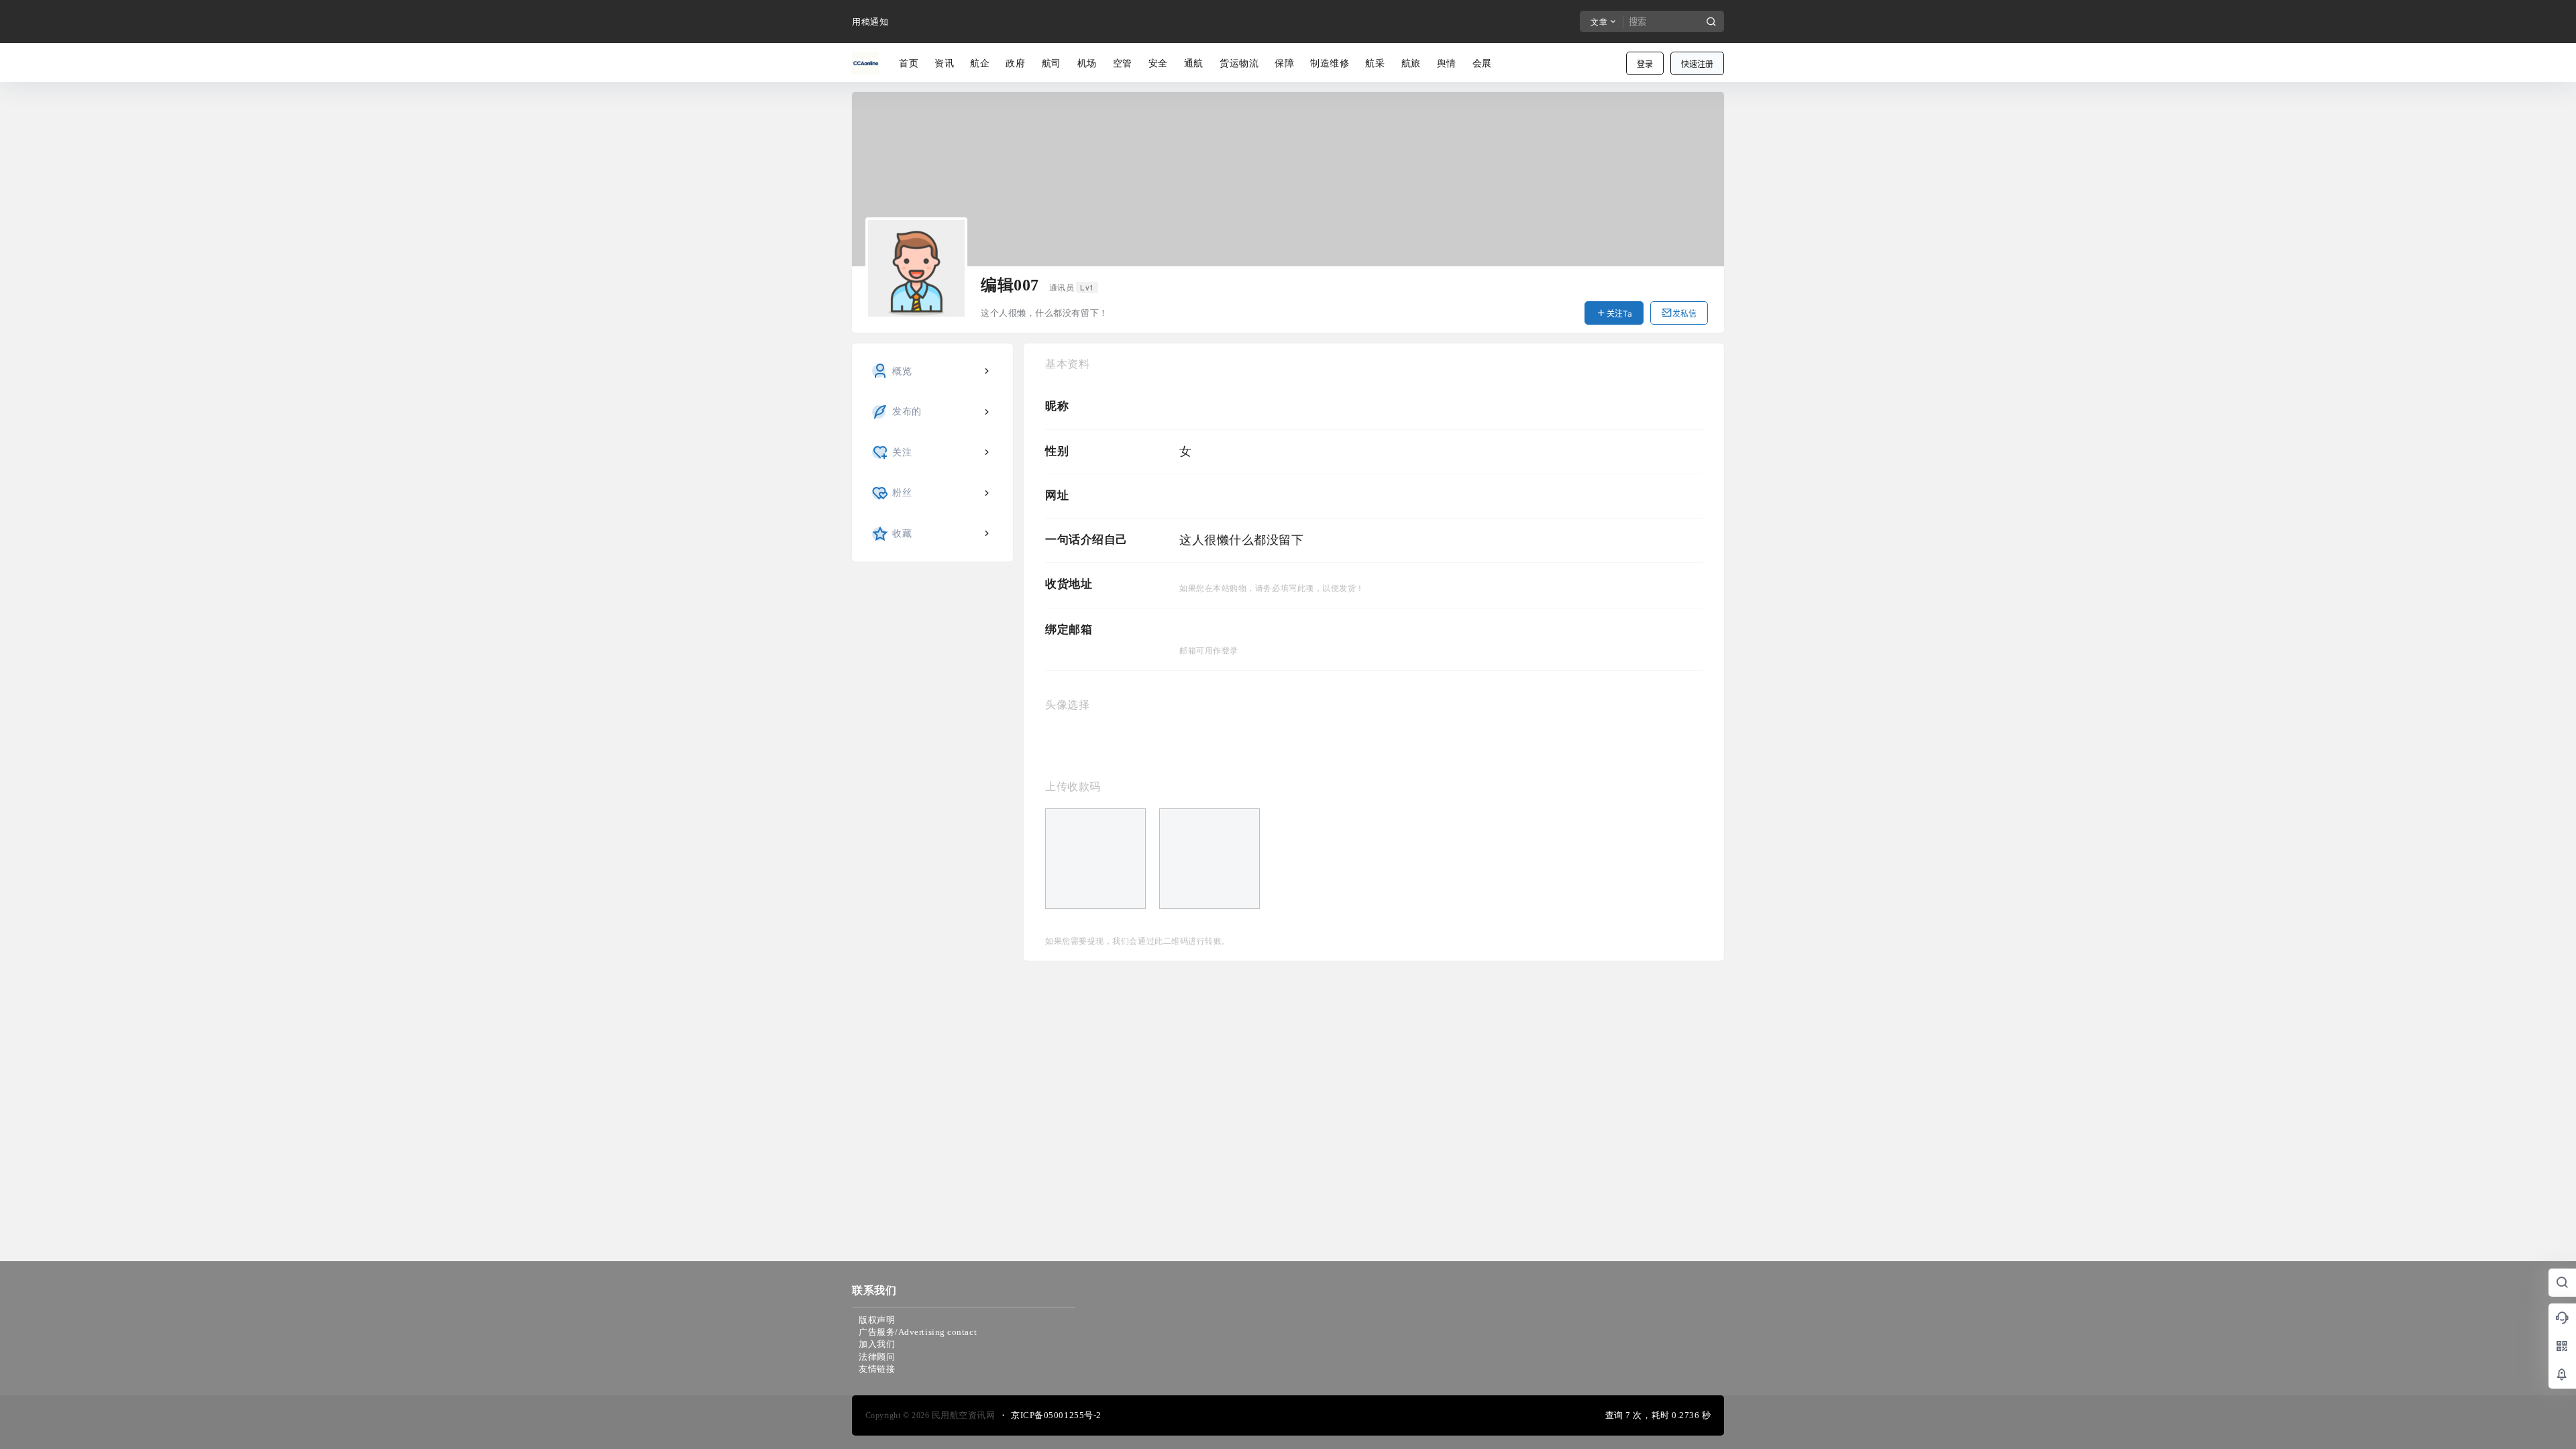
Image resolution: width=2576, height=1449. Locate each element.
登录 (1645, 64)
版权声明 (877, 1320)
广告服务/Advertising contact (918, 1332)
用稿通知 (870, 22)
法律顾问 (877, 1357)
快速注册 (1697, 64)
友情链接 (877, 1369)
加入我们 (877, 1344)
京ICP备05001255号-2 (1056, 1415)
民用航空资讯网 (962, 1415)
